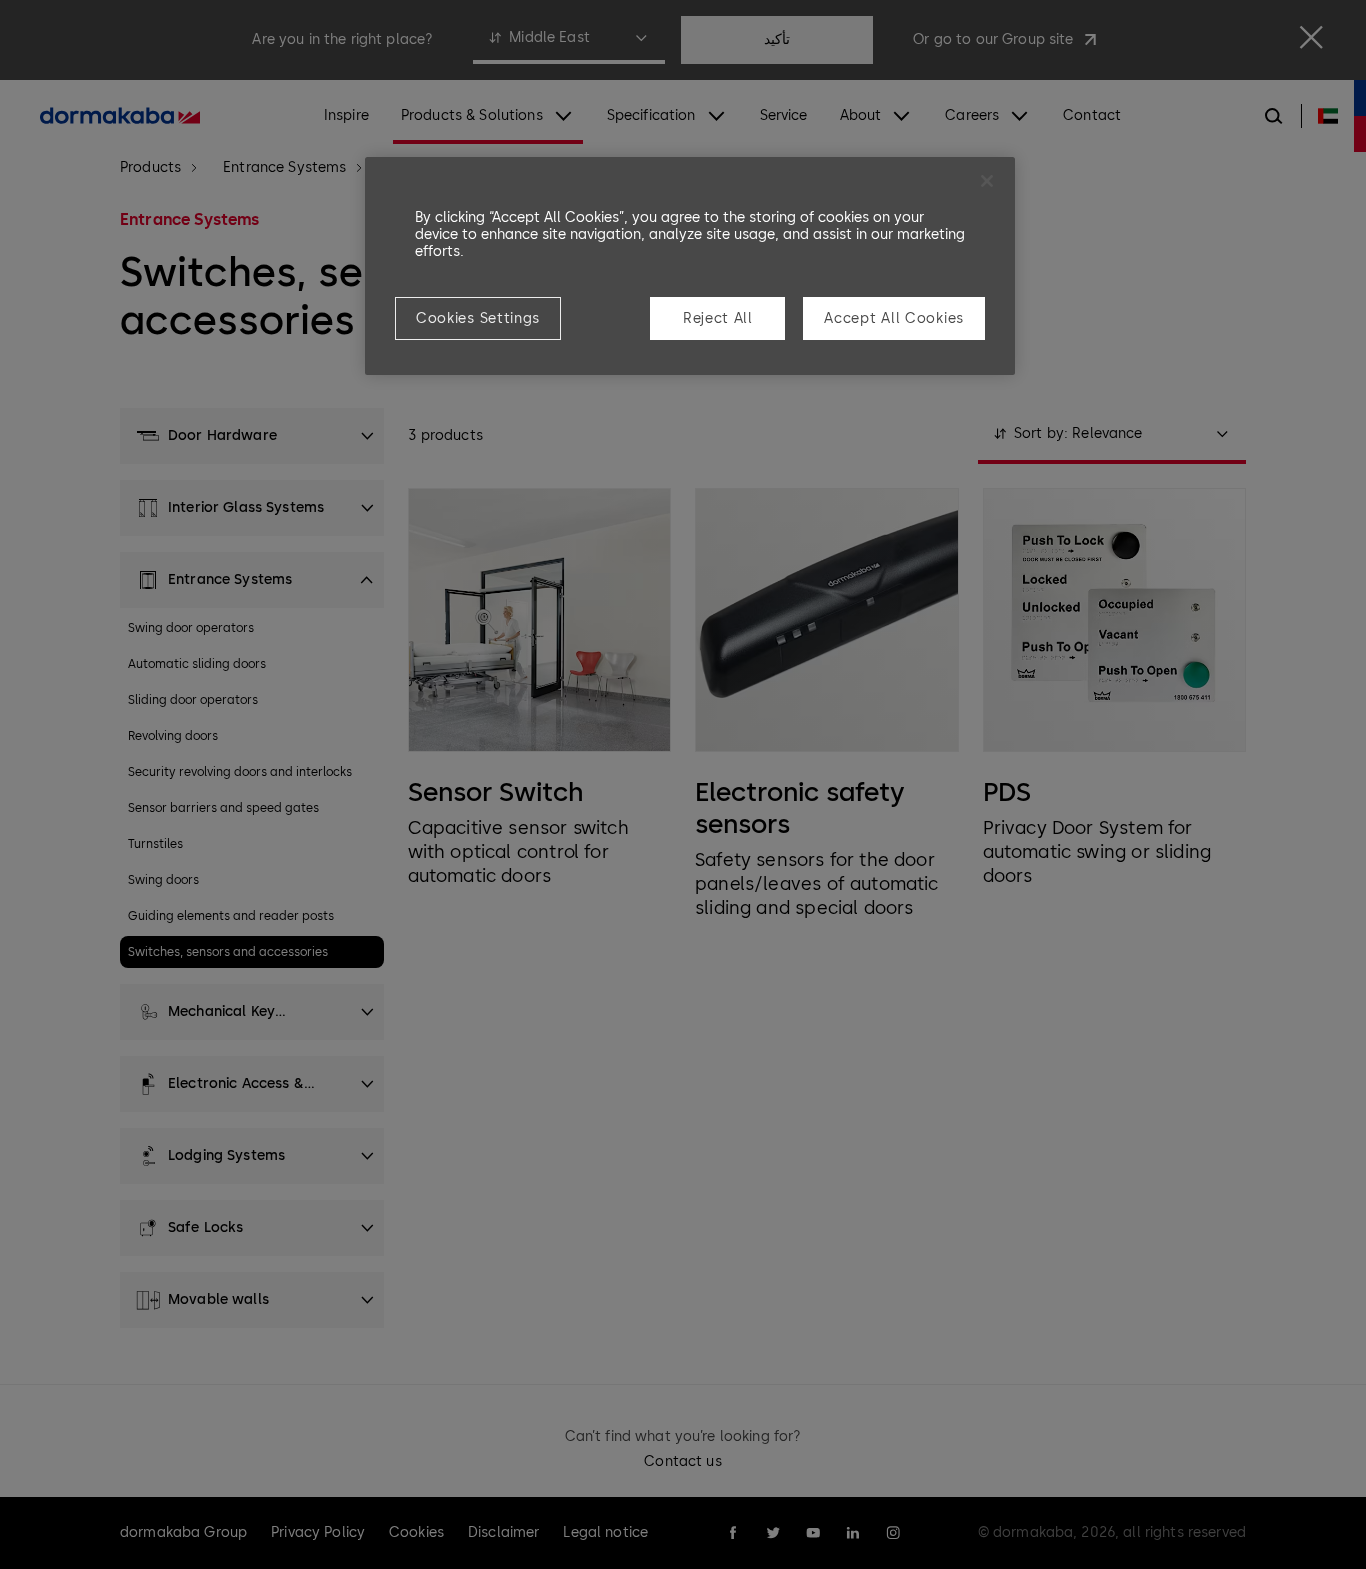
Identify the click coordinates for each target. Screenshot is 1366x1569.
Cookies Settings (478, 318)
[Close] (987, 181)
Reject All (718, 318)
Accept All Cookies (894, 318)
